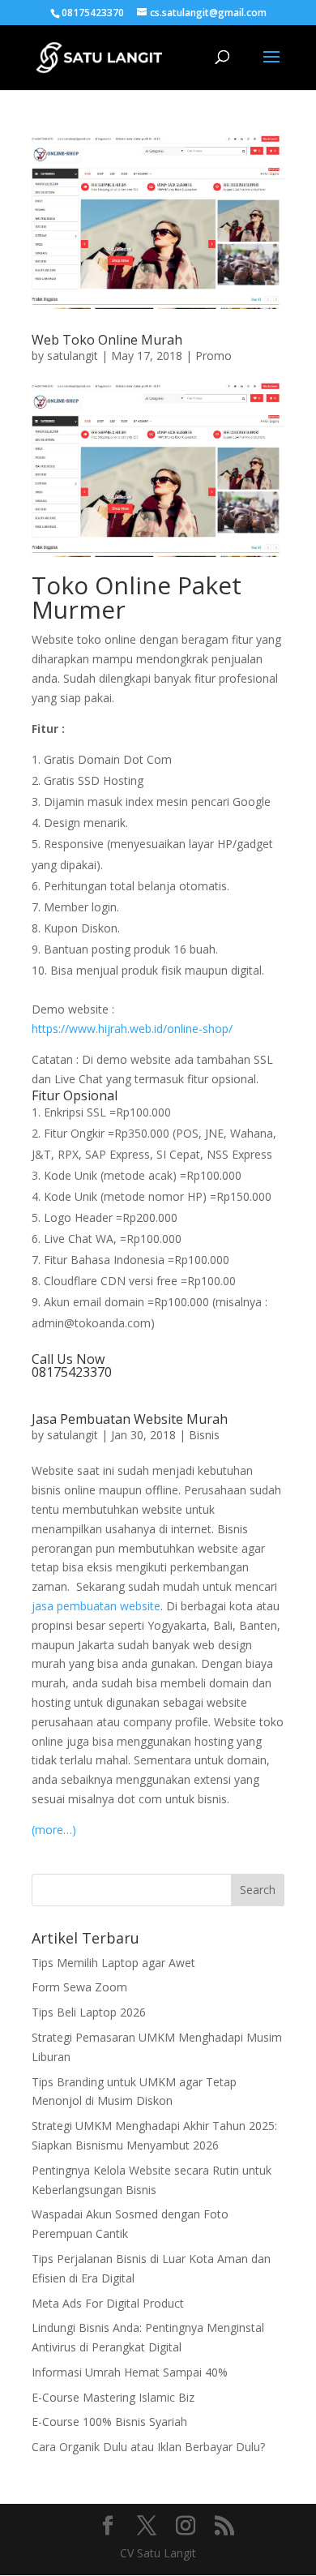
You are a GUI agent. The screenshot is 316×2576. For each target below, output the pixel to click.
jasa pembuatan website (96, 1606)
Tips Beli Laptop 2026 (89, 2012)
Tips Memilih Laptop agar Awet (113, 1963)
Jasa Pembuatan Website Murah (130, 1419)
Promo (214, 356)
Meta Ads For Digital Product (108, 2303)
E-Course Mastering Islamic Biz (113, 2397)
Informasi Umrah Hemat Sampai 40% (130, 2372)
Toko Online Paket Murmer (137, 597)
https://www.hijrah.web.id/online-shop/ (132, 1029)
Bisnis (204, 1435)
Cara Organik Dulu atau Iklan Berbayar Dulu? (148, 2447)
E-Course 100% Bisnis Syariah (109, 2422)
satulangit (73, 356)
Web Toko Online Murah (107, 340)
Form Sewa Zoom (79, 1987)
